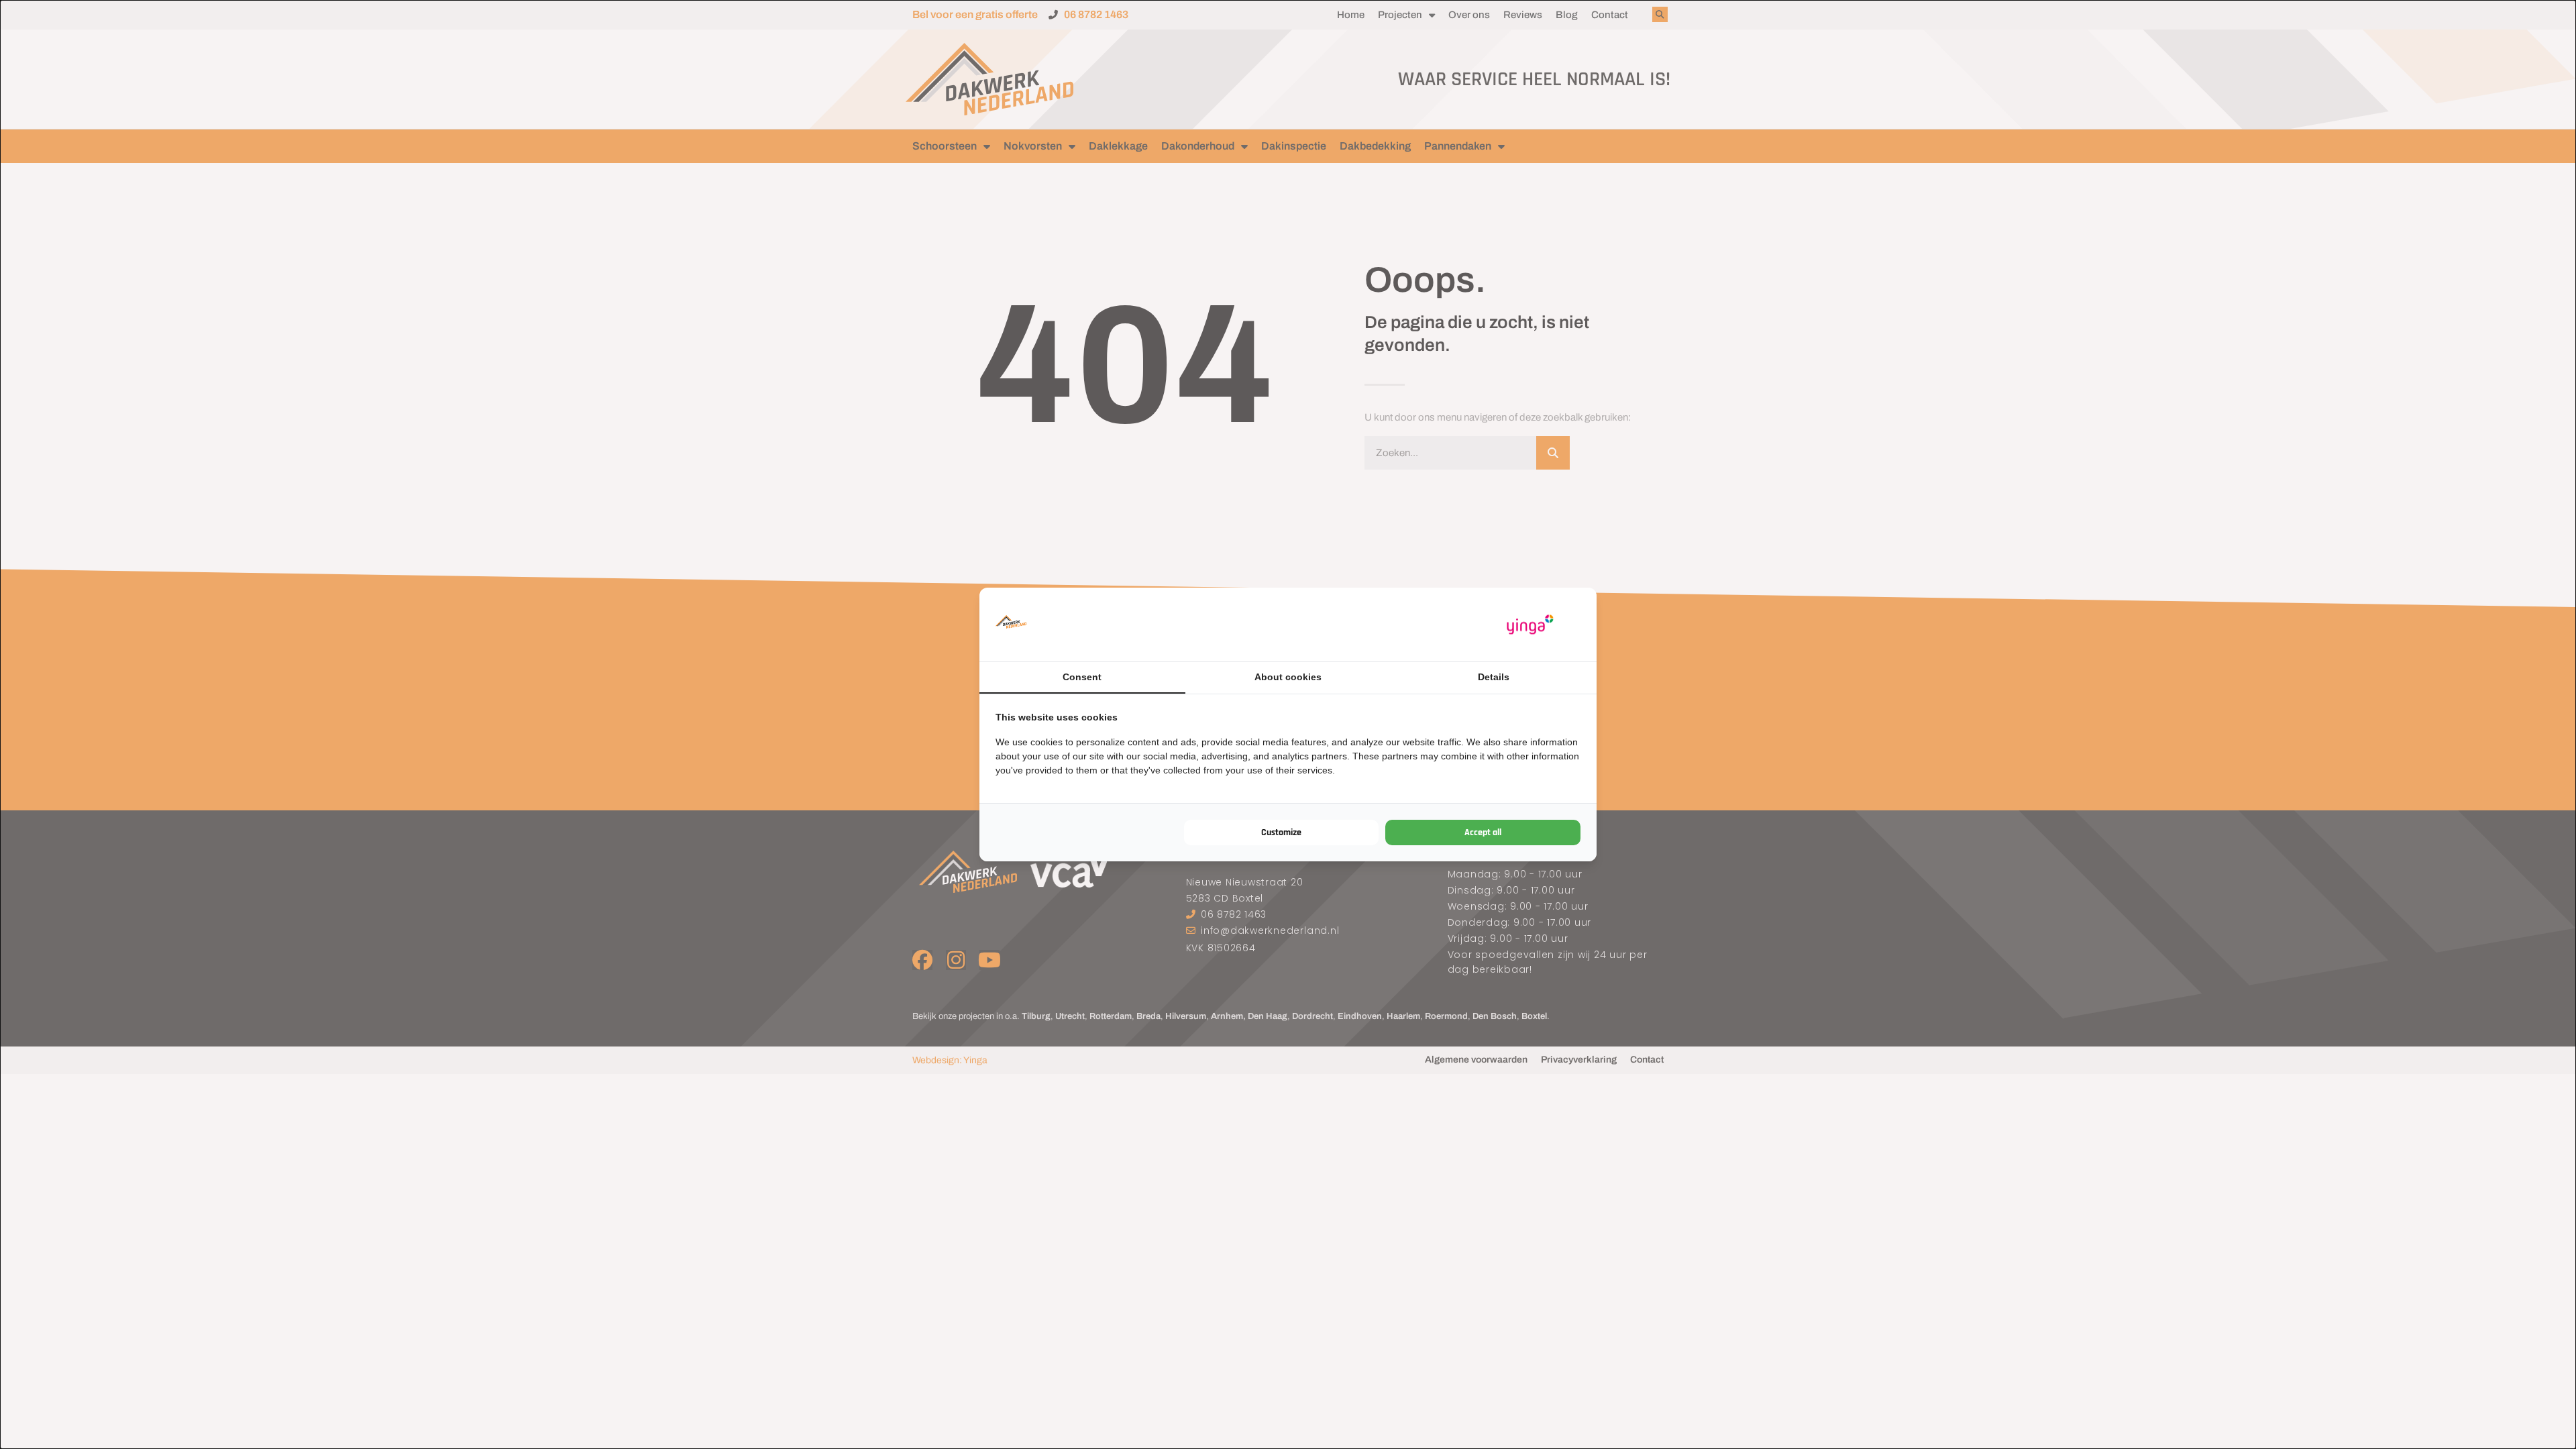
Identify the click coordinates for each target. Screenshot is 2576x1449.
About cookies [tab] (1288, 677)
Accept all (1483, 833)
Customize (1281, 833)
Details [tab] (1494, 677)
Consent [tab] (1082, 677)
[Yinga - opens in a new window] (1530, 625)
